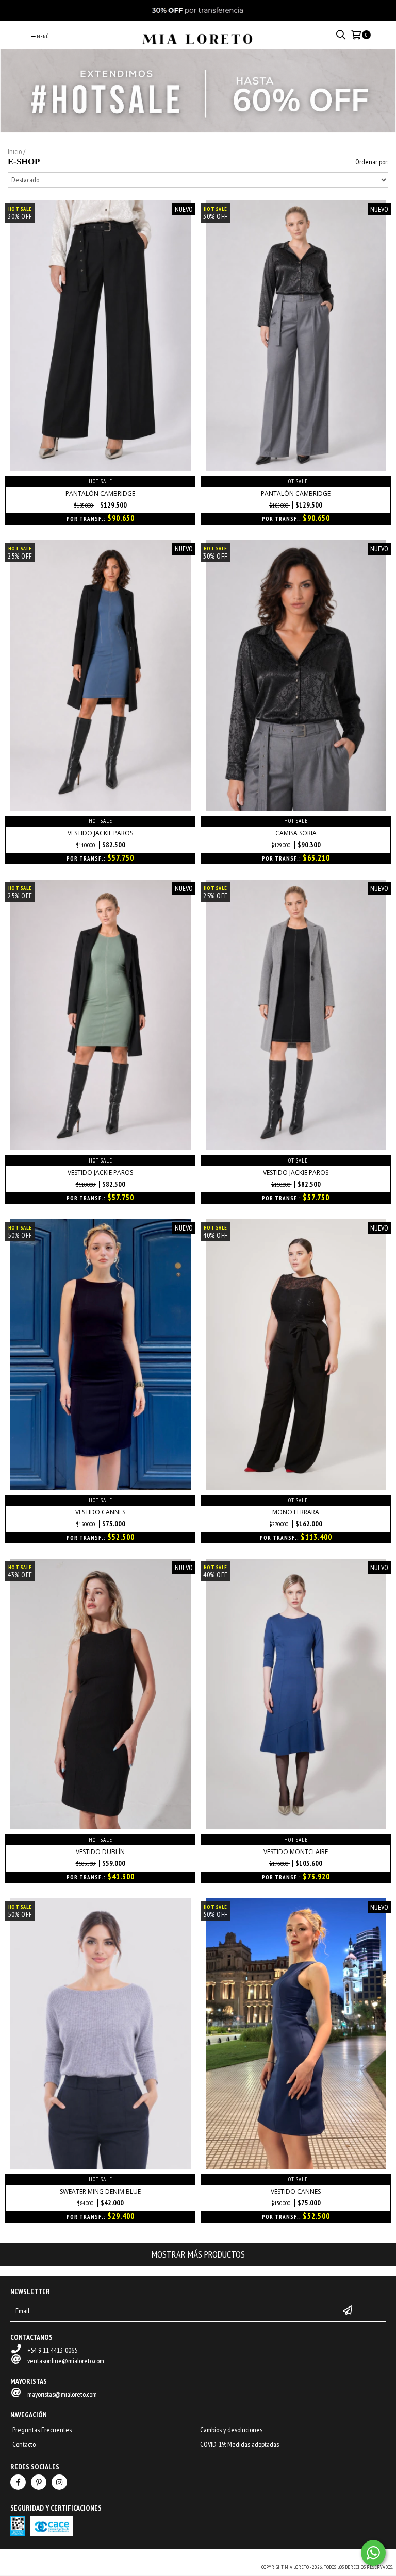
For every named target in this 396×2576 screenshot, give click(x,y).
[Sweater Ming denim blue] (101, 2166)
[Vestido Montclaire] (296, 1827)
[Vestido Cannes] (101, 1487)
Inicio (15, 151)
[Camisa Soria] (296, 808)
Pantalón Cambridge (100, 493)
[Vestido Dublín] (101, 1827)
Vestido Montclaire (296, 1852)
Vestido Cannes (100, 1512)
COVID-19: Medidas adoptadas (240, 2444)
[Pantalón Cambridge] (101, 468)
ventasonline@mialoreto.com (66, 2361)
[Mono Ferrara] (296, 1487)
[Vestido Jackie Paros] (101, 808)
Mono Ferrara (296, 1512)
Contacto (24, 2444)
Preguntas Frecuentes (42, 2430)
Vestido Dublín (100, 1852)
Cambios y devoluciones (231, 2430)
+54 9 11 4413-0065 (52, 2350)
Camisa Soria (296, 833)
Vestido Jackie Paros (100, 833)
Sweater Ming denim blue (100, 2191)
